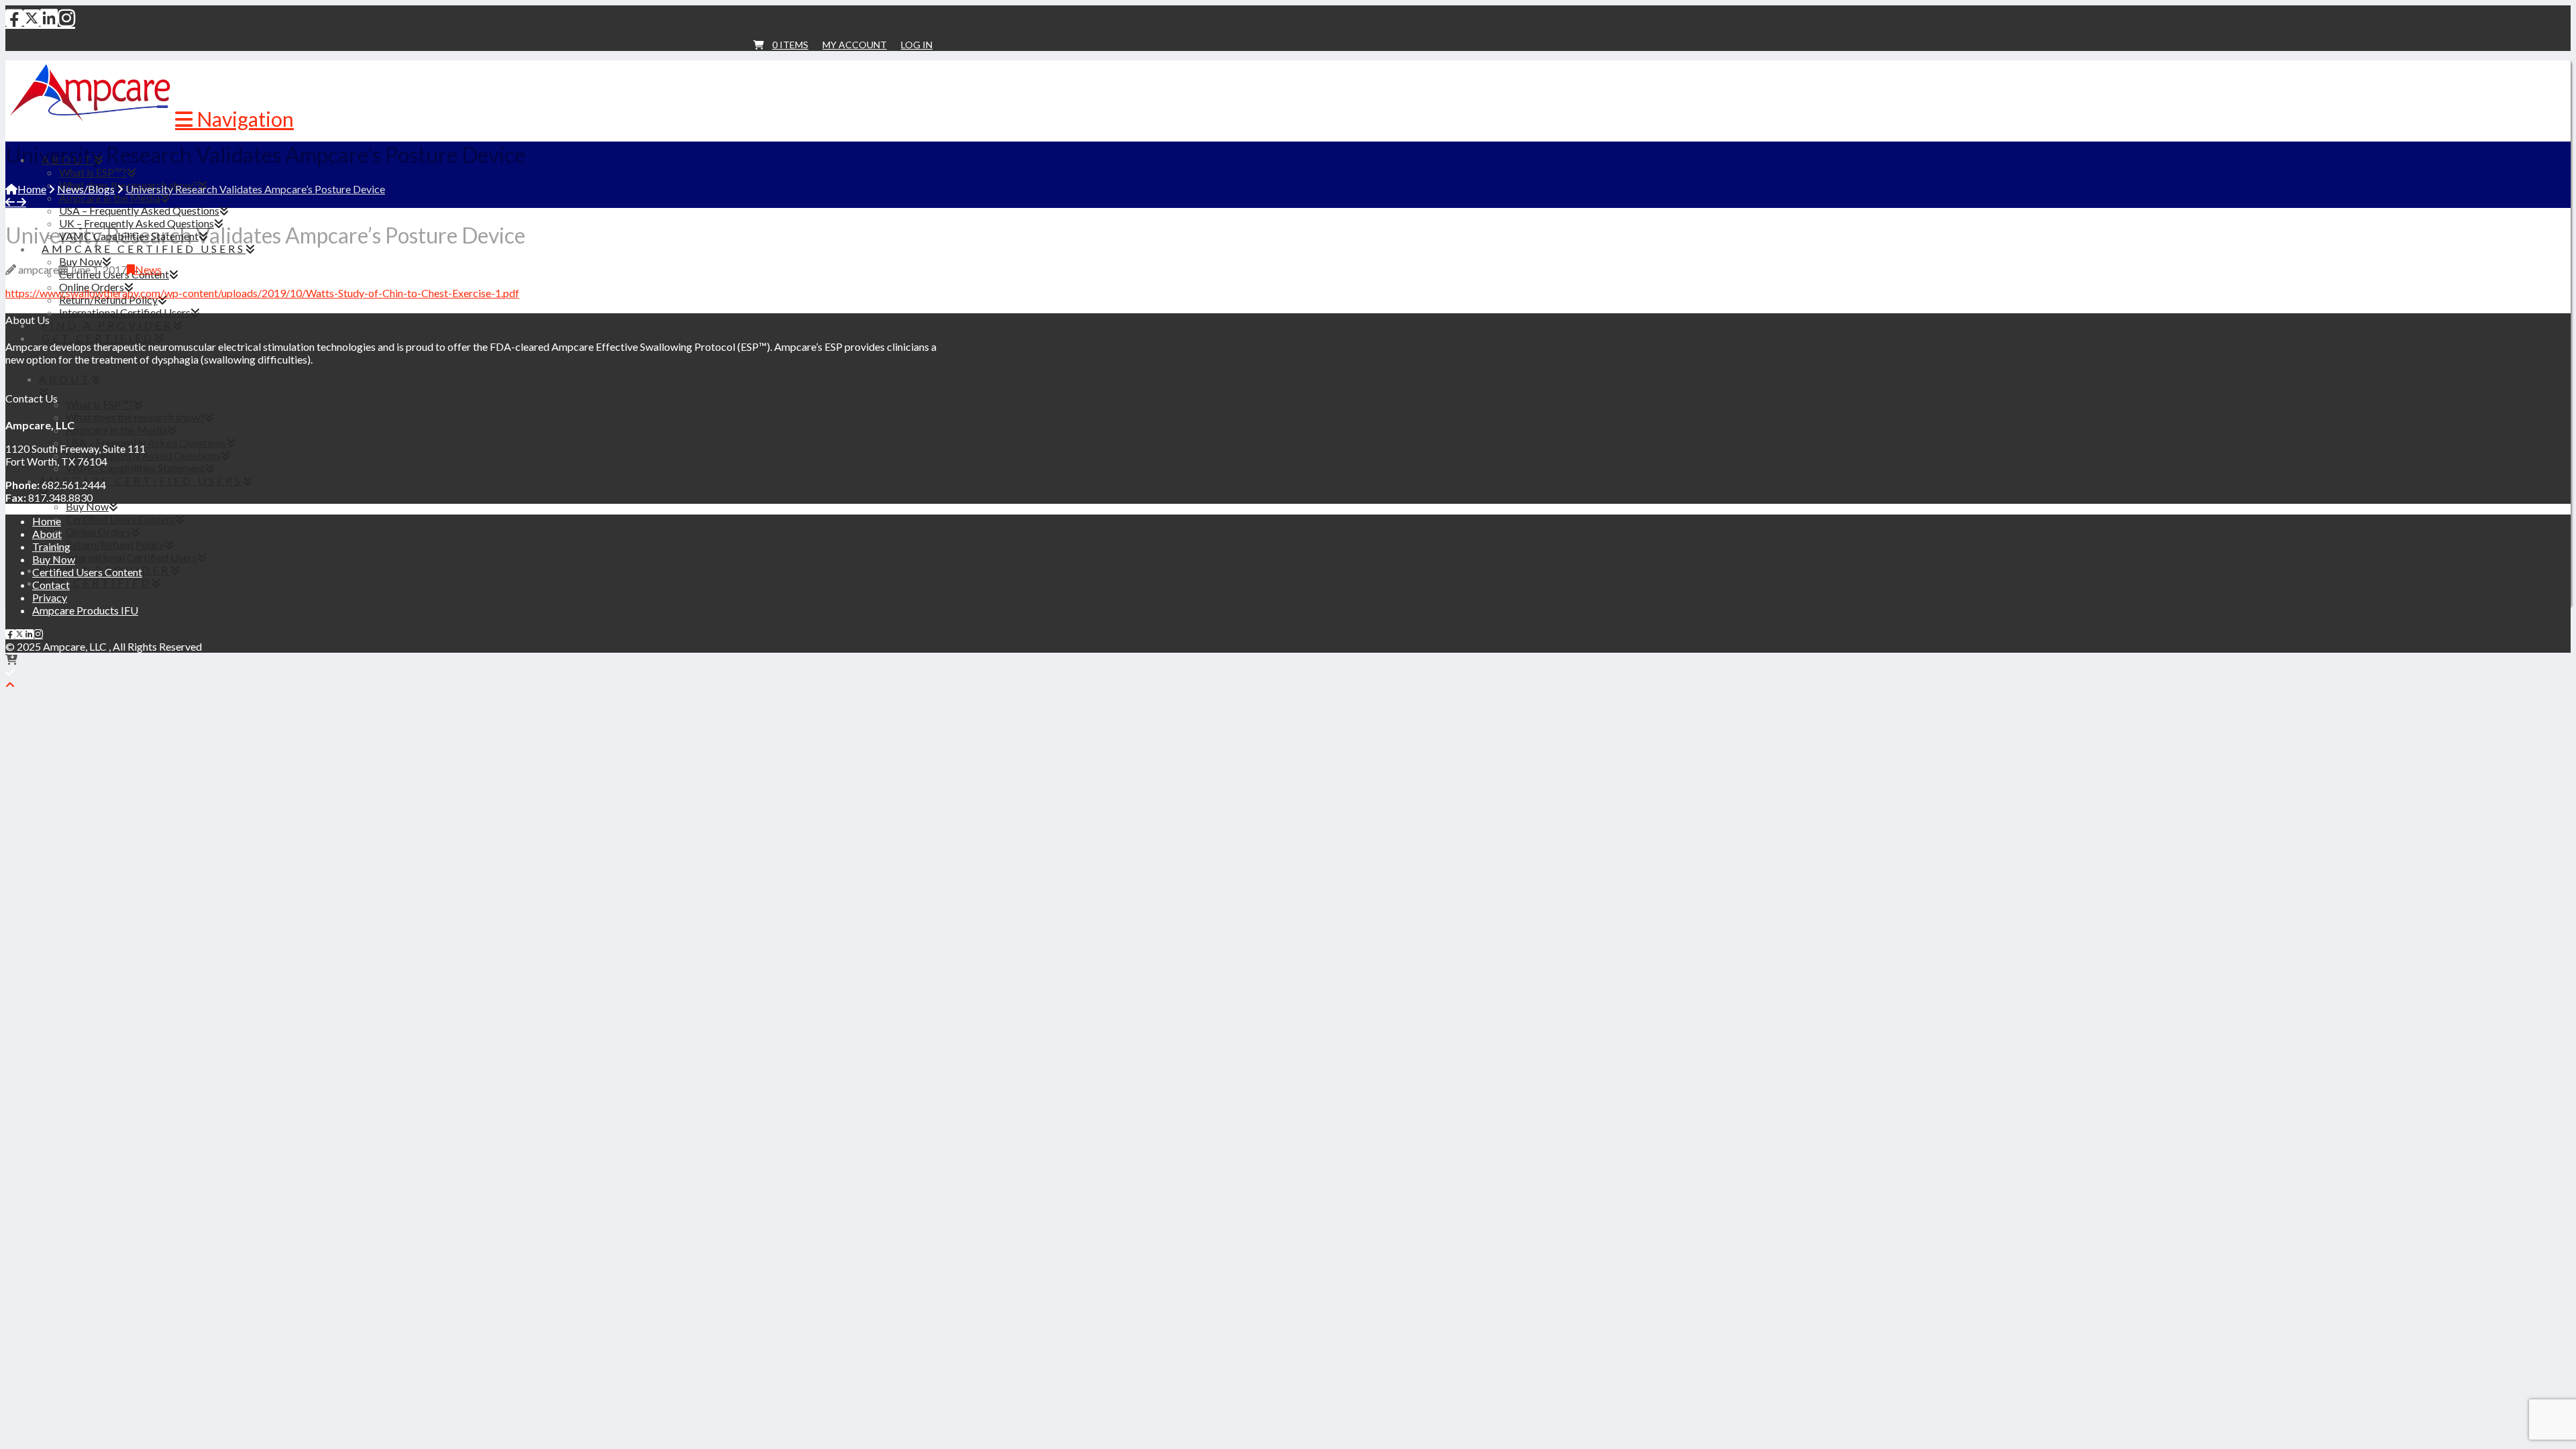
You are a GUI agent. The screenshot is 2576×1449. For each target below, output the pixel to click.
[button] (234, 119)
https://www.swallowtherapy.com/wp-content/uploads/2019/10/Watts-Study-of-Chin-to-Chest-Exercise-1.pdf (262, 293)
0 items (790, 45)
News (148, 269)
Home (47, 521)
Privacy (50, 597)
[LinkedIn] (49, 17)
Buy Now (54, 559)
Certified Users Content (87, 572)
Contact (51, 585)
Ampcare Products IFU (85, 610)
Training (51, 546)
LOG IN (917, 45)
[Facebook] (14, 17)
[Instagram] (66, 17)
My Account (855, 45)
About (47, 534)
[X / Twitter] (32, 17)
